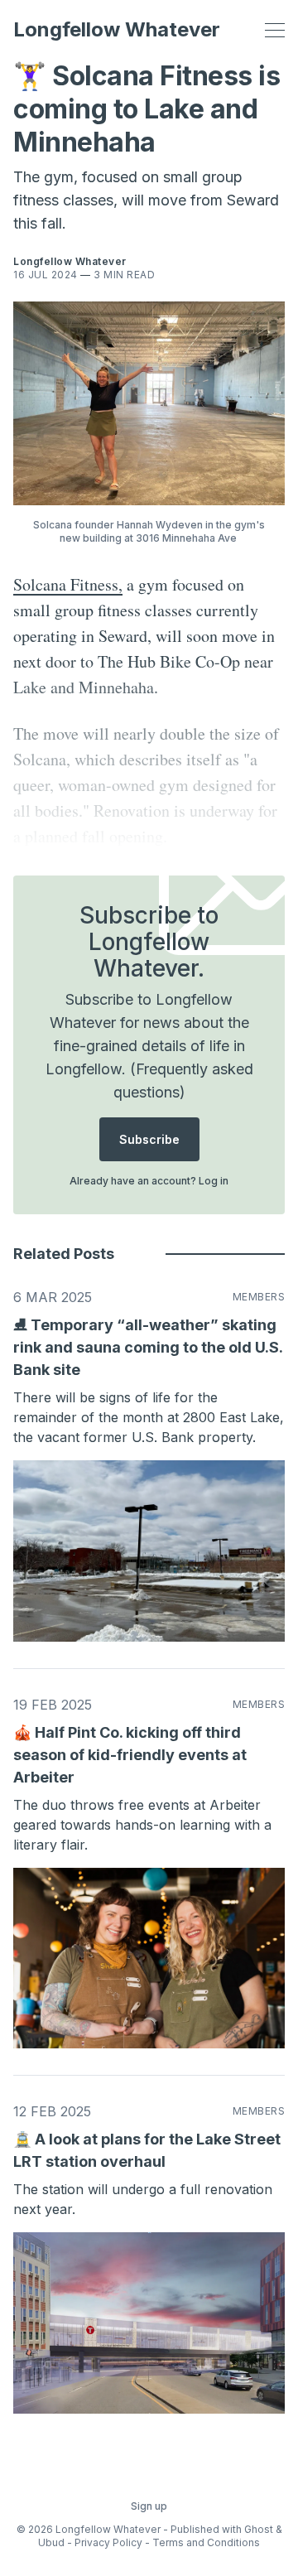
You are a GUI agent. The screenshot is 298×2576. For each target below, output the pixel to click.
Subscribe (149, 1139)
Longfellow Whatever (117, 30)
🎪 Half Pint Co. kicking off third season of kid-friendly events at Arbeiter (130, 1755)
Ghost (259, 2529)
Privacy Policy (108, 2542)
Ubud (51, 2542)
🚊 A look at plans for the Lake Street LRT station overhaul (147, 2150)
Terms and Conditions (206, 2542)
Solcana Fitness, (68, 584)
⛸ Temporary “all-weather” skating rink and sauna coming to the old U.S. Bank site (148, 1347)
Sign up (149, 2506)
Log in (214, 1181)
